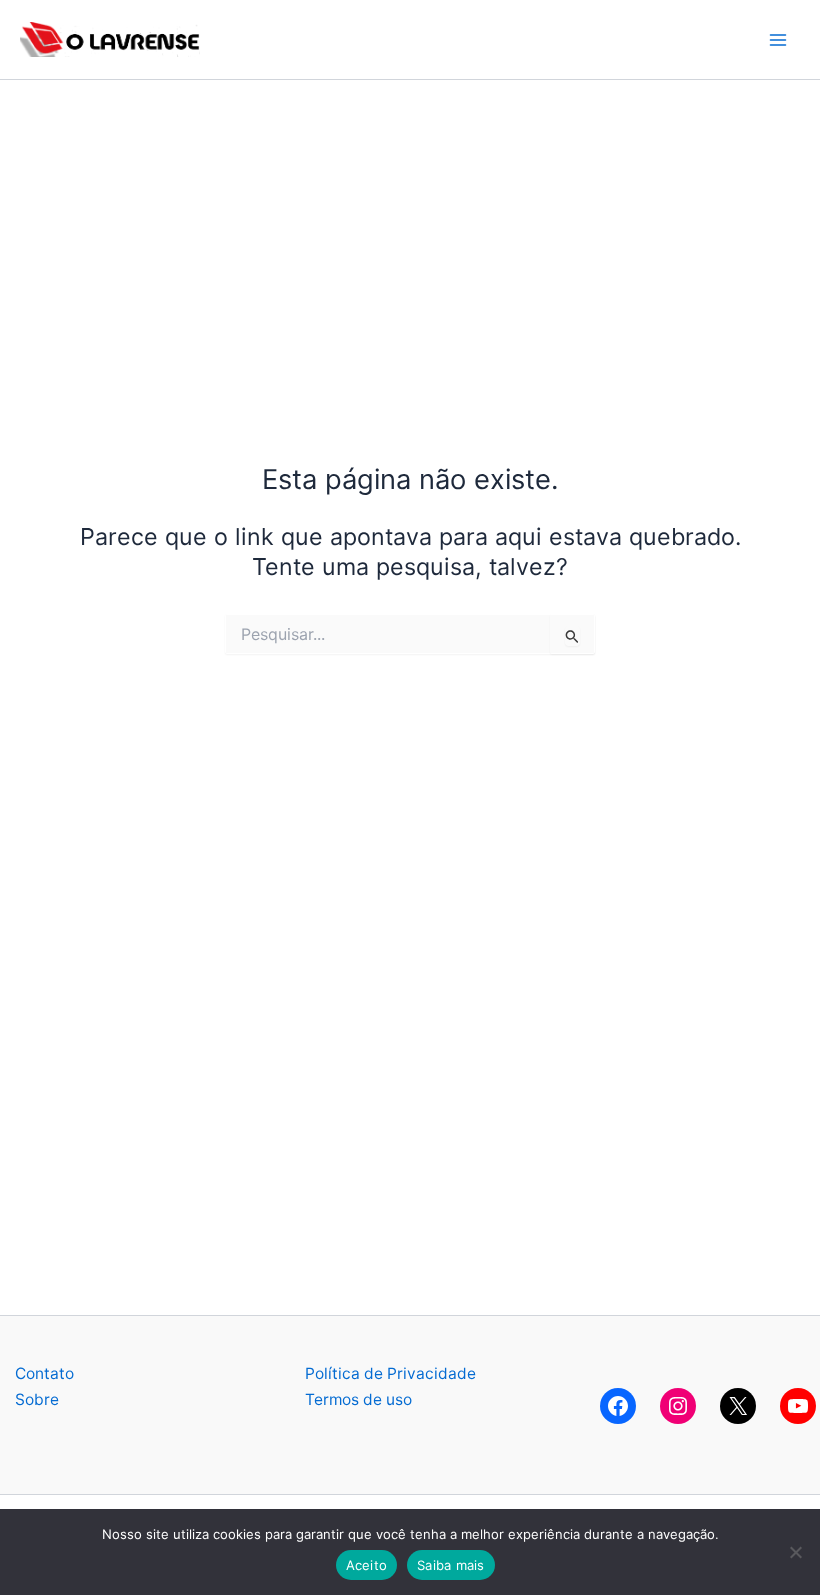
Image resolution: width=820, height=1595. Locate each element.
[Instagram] (678, 1406)
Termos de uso (358, 1399)
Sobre (37, 1399)
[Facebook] (618, 1406)
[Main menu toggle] (778, 39)
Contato (44, 1373)
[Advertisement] (410, 220)
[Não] (795, 1552)
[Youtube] (798, 1406)
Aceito (367, 1565)
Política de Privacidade (390, 1373)
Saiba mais (451, 1565)
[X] (738, 1406)
